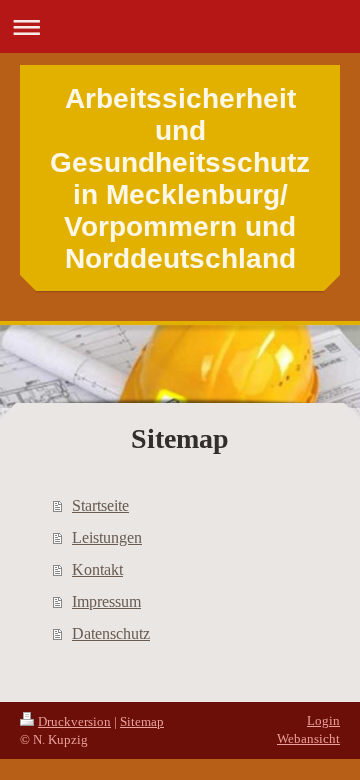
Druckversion (74, 721)
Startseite (100, 505)
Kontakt (97, 569)
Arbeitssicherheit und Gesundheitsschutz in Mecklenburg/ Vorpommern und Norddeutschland (180, 178)
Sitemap (142, 721)
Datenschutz (111, 633)
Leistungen (107, 537)
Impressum (106, 601)
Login (323, 720)
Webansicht (308, 738)
